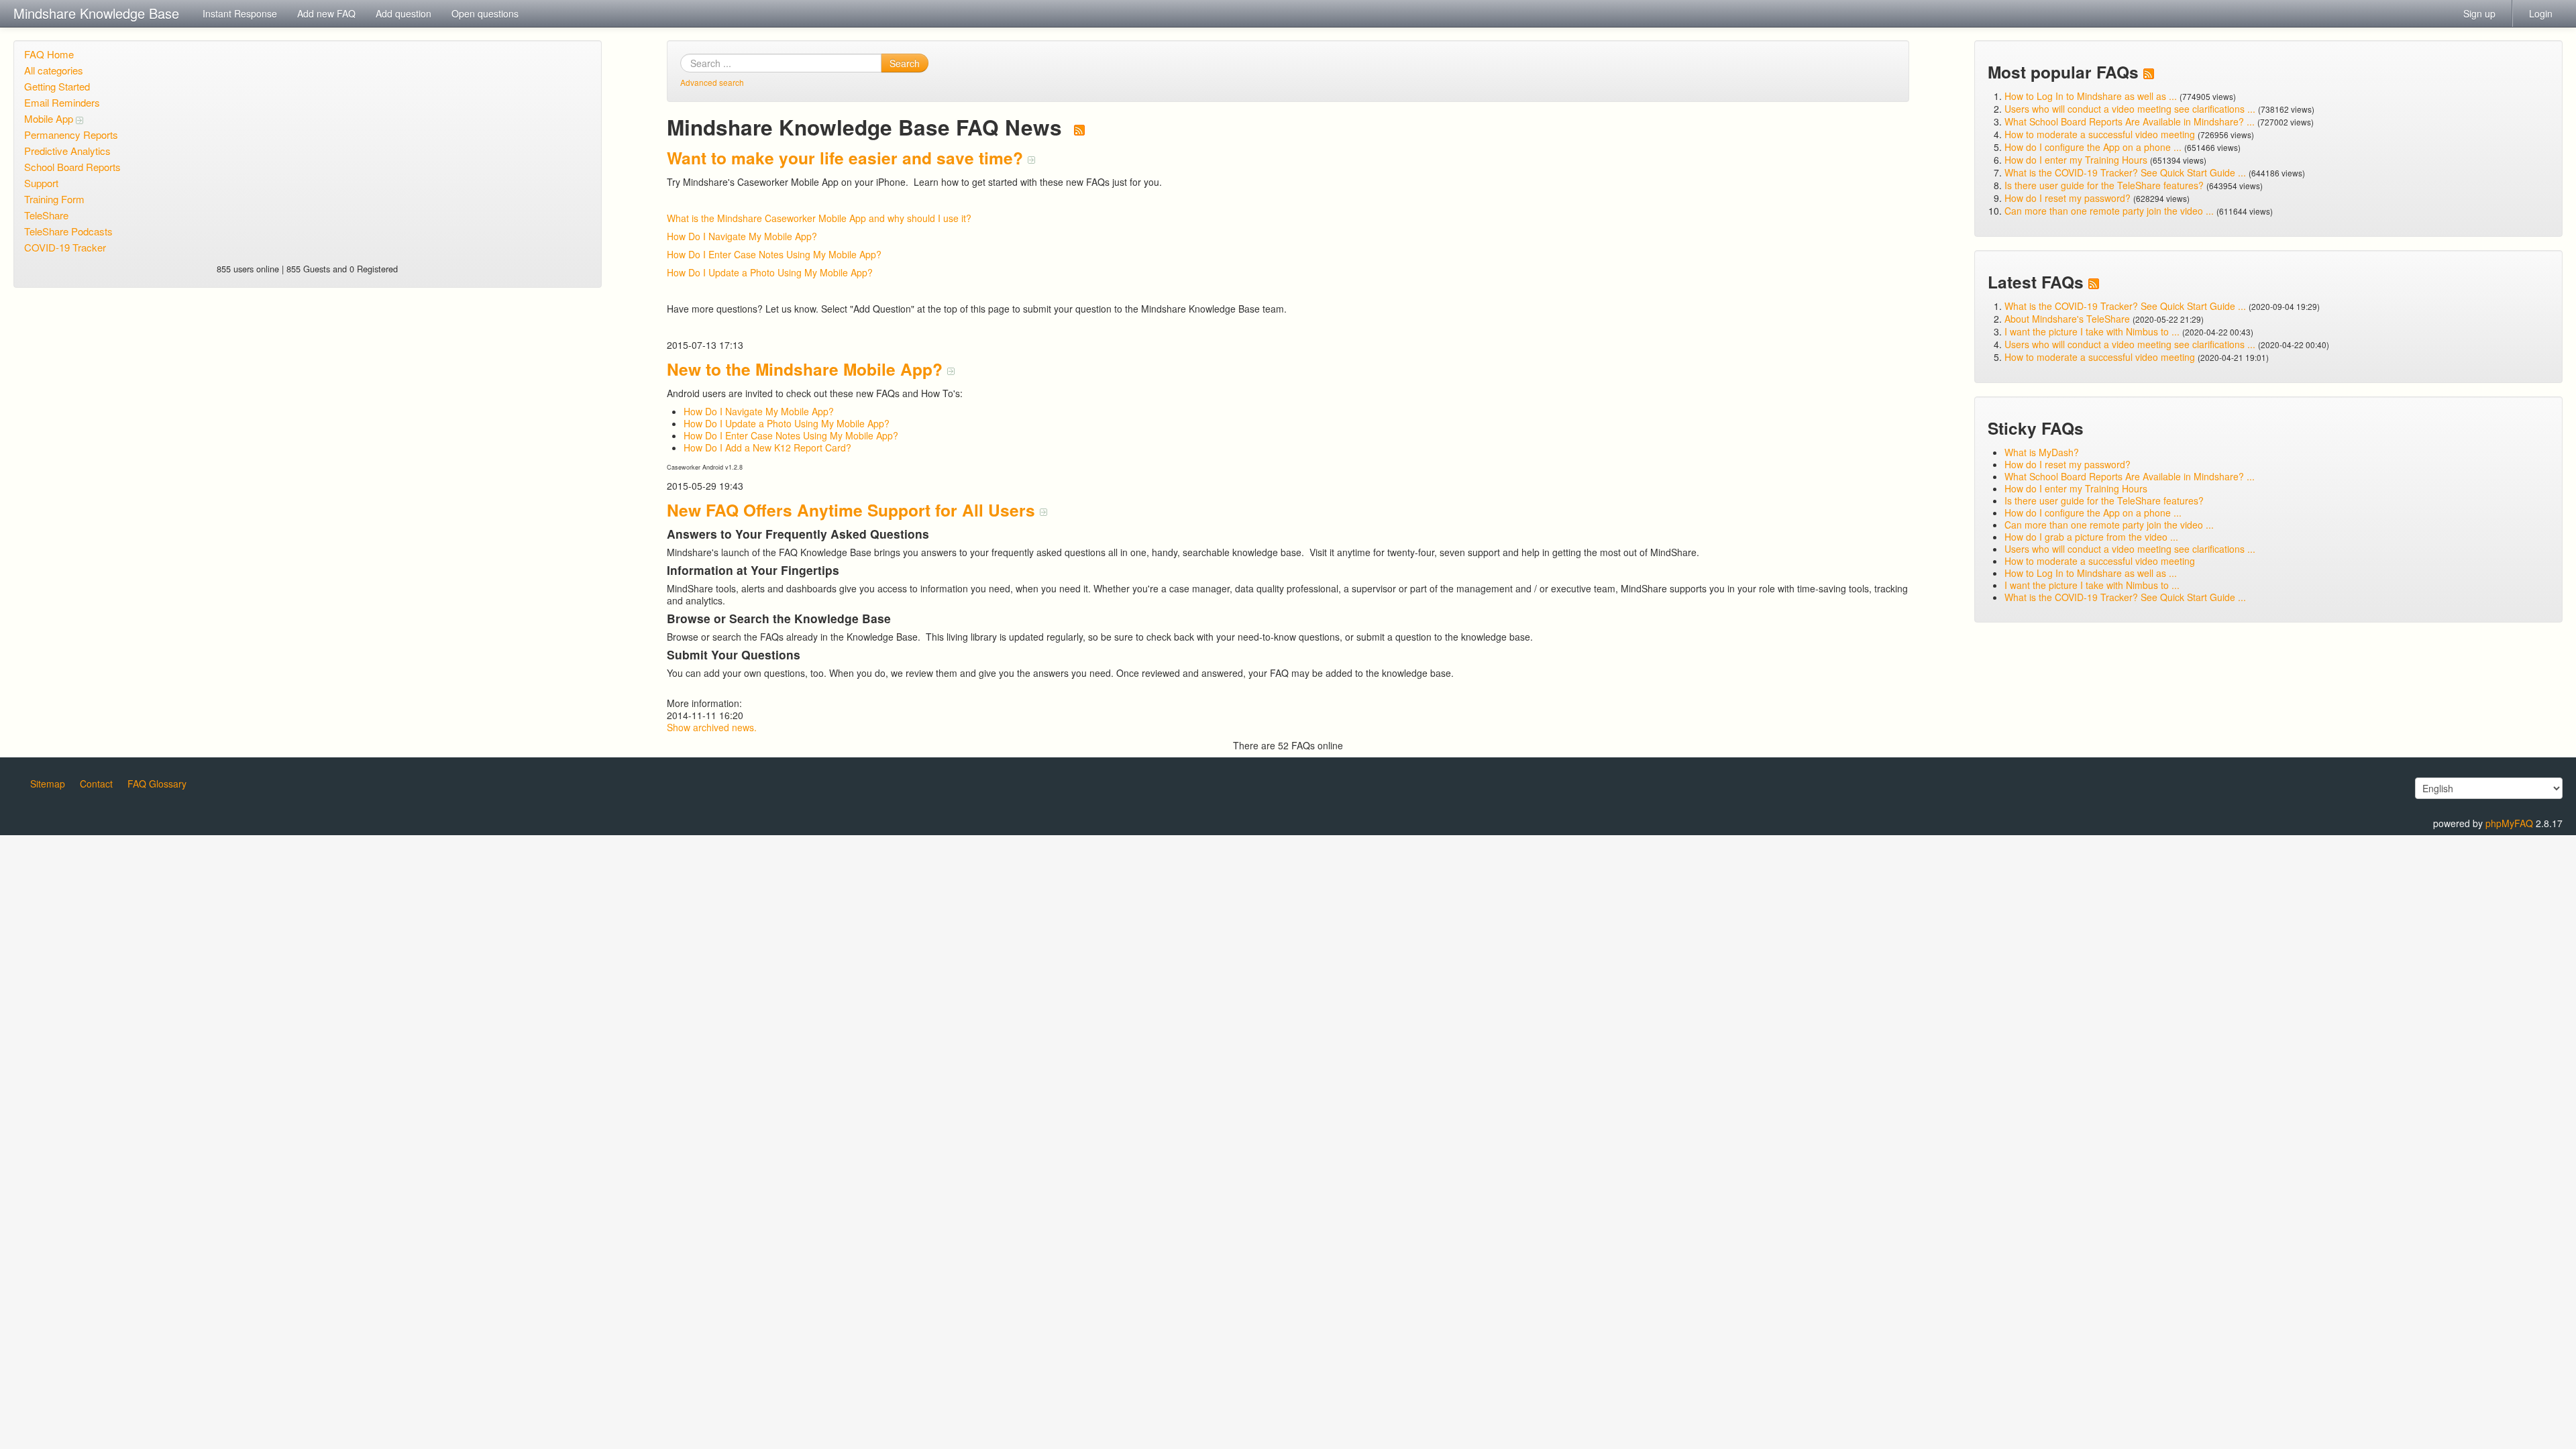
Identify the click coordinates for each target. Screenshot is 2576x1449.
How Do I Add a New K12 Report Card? (767, 447)
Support (41, 183)
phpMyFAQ (2509, 823)
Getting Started (57, 86)
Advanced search (712, 82)
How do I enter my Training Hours (2076, 160)
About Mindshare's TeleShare (2067, 319)
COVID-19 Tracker (65, 247)
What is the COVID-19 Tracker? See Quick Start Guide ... (2125, 172)
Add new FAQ (326, 13)
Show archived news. (712, 727)
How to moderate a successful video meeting (2100, 134)
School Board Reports (72, 167)
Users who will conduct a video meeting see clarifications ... (2130, 109)
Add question (404, 13)
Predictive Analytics (67, 151)
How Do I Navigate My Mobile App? (742, 236)
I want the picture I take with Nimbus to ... (2092, 331)
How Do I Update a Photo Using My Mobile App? (770, 272)
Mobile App (50, 118)
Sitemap (48, 784)
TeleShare (46, 215)
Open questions (485, 13)
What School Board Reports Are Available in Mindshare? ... (2130, 121)
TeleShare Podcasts (68, 231)
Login (2541, 13)
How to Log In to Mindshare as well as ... (2091, 96)
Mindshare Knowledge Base (96, 13)
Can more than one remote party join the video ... (2109, 211)
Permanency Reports (71, 135)
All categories (54, 70)
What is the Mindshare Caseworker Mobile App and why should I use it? (819, 218)
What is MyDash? (2042, 452)
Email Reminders (62, 102)
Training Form (54, 199)
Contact (96, 784)
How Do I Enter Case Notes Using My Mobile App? (774, 254)
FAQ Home (49, 54)
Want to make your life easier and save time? (847, 158)
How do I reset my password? (2068, 198)
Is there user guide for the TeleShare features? (2104, 185)
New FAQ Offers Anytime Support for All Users (853, 510)
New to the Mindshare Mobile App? (807, 369)
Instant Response (240, 13)
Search (905, 63)
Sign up (2479, 13)
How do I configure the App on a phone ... (2093, 147)
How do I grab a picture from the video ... (2091, 537)
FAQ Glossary (157, 784)
